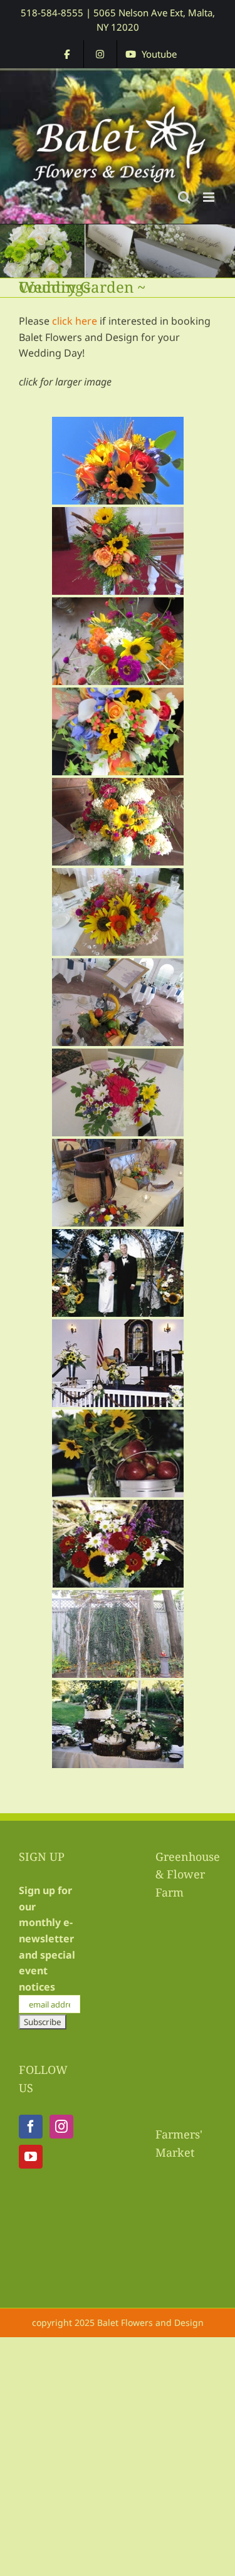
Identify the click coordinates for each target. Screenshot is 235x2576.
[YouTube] (31, 2157)
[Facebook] (31, 2127)
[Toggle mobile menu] (210, 197)
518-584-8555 (52, 13)
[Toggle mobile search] (184, 197)
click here (75, 321)
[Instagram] (61, 2127)
